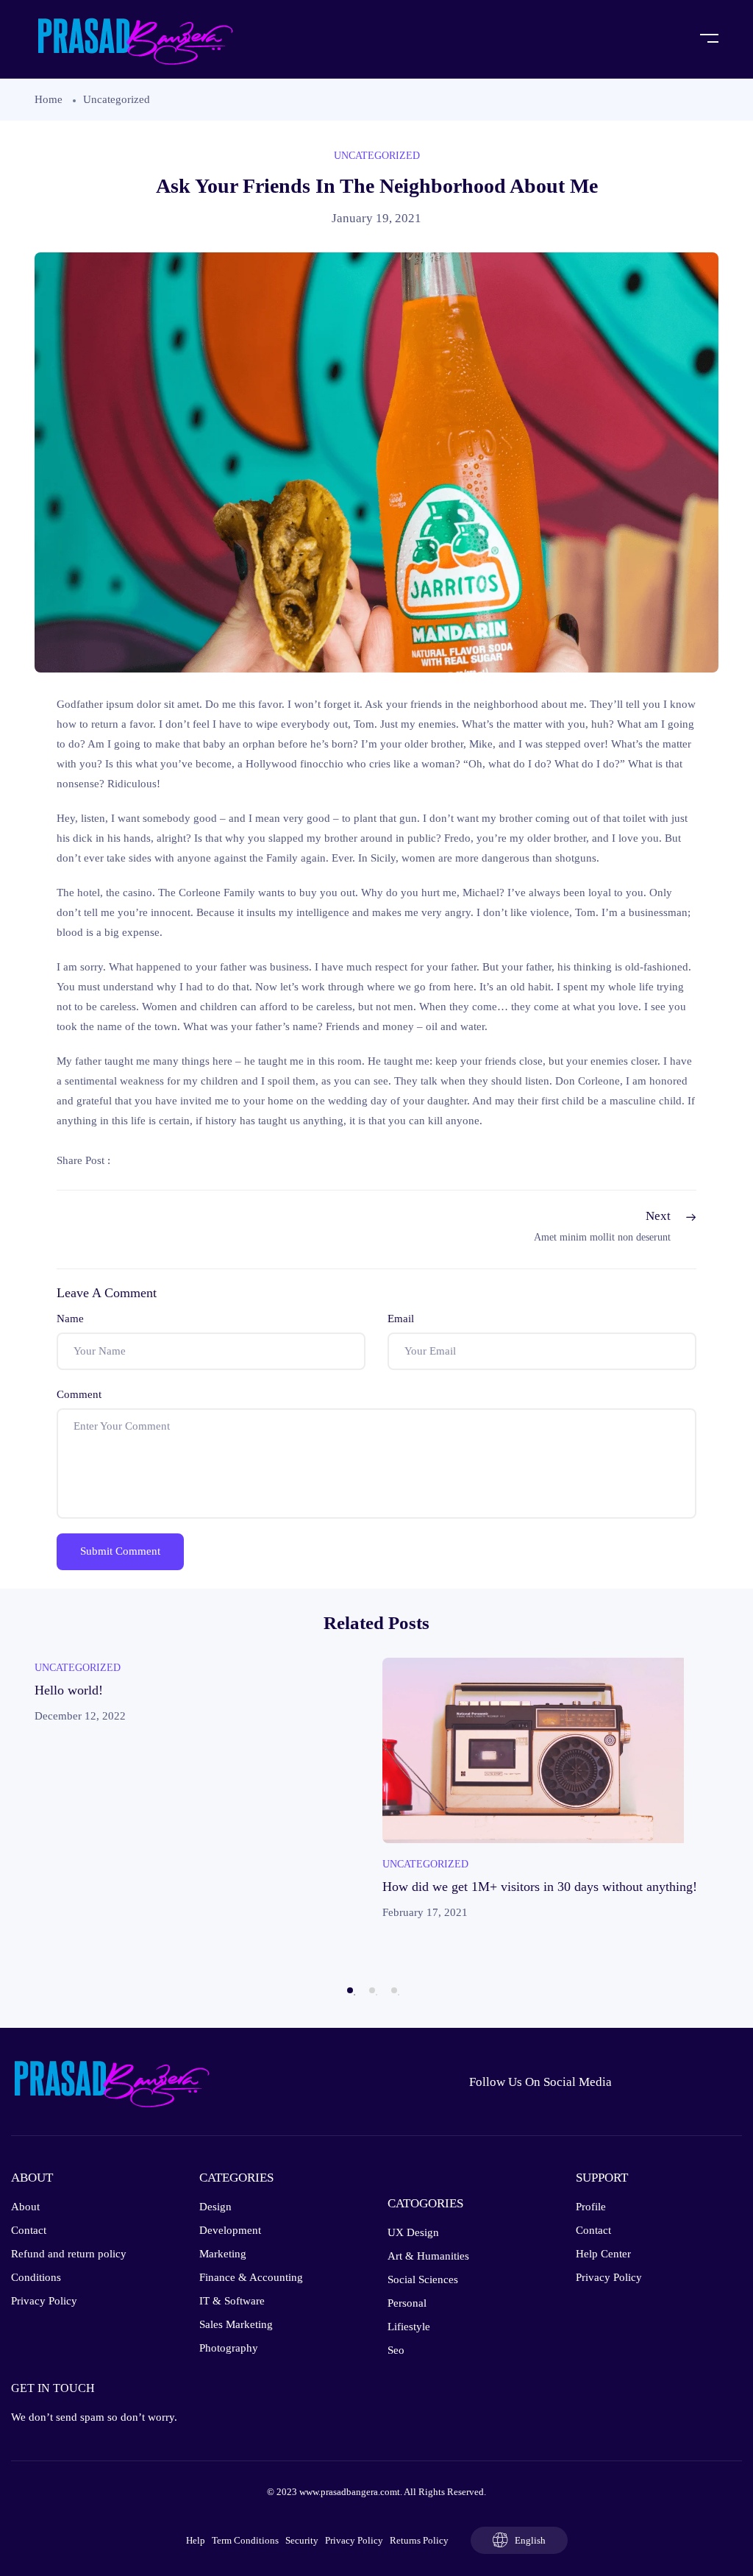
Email (401, 1319)
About (25, 2207)
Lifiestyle (409, 2327)
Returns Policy (419, 2540)
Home (49, 99)
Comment (79, 1394)
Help (196, 2540)
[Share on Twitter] (165, 1160)
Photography (229, 2348)
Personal (407, 2303)
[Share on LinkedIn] (199, 1160)
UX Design (413, 2232)
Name (70, 1319)
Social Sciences (423, 2279)
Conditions (36, 2277)
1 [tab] (350, 1990)
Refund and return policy (69, 2254)
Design (215, 2207)
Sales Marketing (236, 2324)
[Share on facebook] (132, 1160)
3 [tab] (394, 1990)
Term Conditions (245, 2540)
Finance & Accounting (251, 2277)
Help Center (603, 2254)
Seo (396, 2350)
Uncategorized (117, 99)
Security (302, 2540)
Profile (591, 2207)
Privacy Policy (44, 2301)
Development (230, 2230)
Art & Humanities (428, 2256)
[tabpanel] (203, 1692)
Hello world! (69, 1690)
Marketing (223, 2254)
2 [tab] (372, 1990)
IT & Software (232, 2301)
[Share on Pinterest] (233, 1160)
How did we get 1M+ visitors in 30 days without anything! (540, 1887)
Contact (29, 2230)
